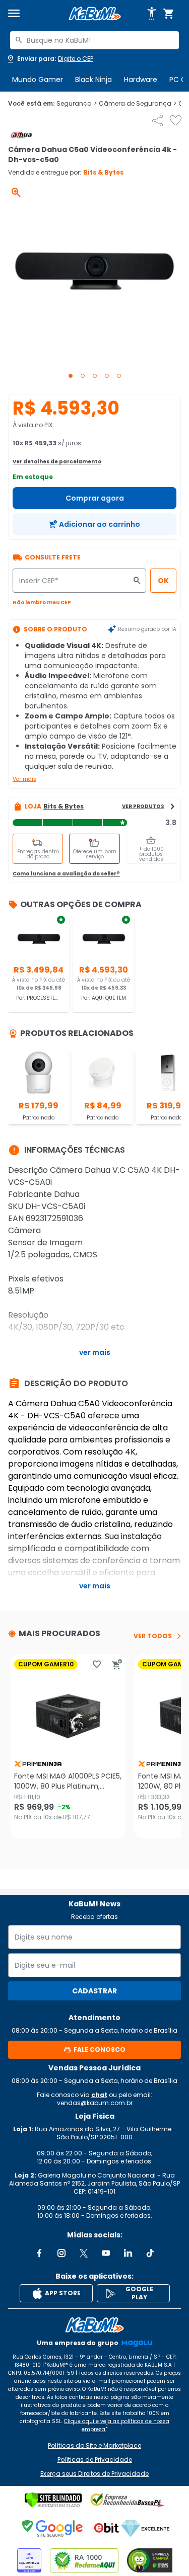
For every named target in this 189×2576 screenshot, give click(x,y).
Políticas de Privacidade (95, 2460)
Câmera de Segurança (138, 104)
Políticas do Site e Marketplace (94, 2446)
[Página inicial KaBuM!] (95, 14)
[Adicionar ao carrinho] (117, 1664)
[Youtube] (106, 2253)
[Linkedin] (128, 2253)
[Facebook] (39, 2253)
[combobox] (94, 40)
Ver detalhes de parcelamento (57, 462)
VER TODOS (153, 1636)
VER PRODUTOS (143, 806)
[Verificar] (53, 2500)
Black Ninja (93, 79)
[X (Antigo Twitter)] (84, 2253)
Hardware (141, 79)
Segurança (77, 104)
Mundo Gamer (38, 79)
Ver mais (24, 779)
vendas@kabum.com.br (95, 2103)
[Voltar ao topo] (94, 2325)
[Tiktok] (150, 2253)
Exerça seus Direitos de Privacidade (94, 2474)
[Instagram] (61, 2253)
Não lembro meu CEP (42, 602)
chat (99, 2095)
